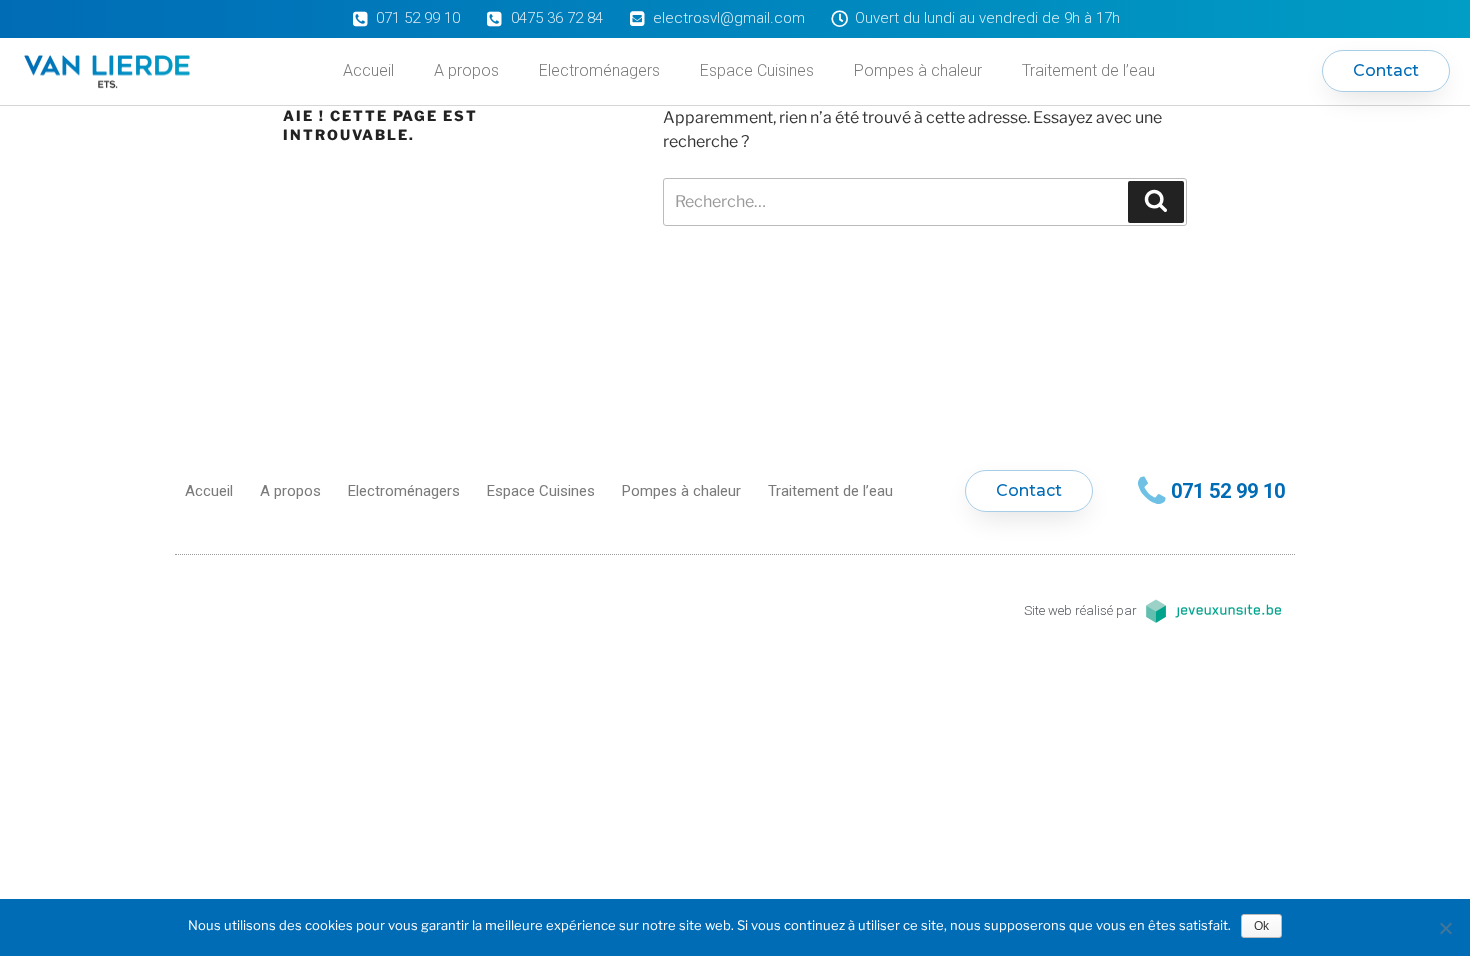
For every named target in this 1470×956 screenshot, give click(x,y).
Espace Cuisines (757, 70)
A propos (466, 70)
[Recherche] (1156, 202)
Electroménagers (599, 70)
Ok (1261, 926)
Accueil (368, 70)
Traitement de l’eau (1088, 70)
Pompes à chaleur (918, 70)
